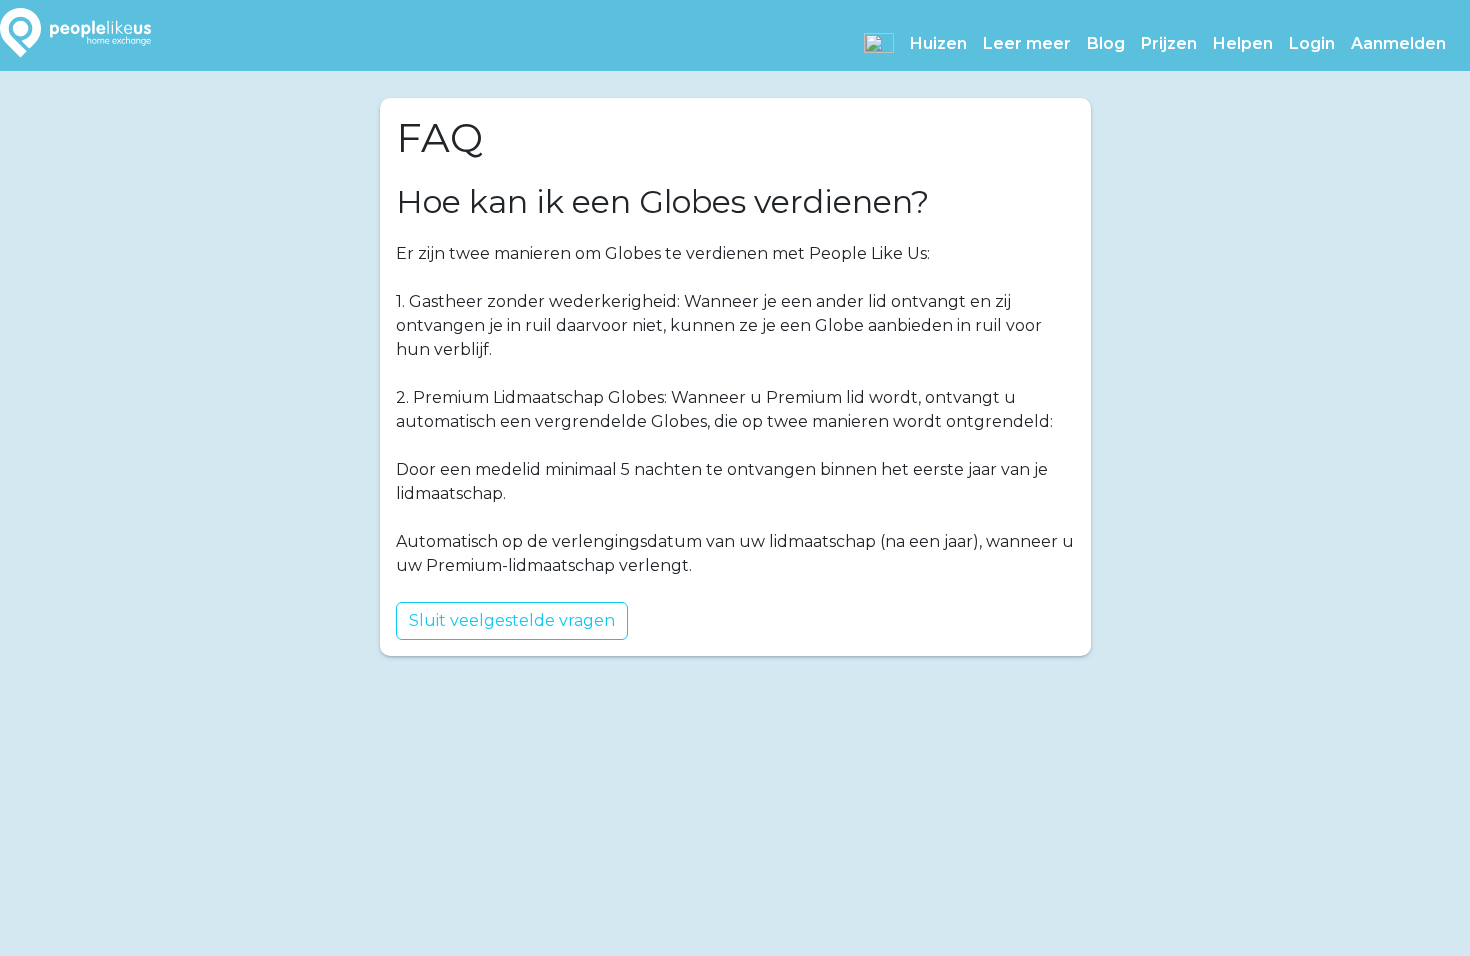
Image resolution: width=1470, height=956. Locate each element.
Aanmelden (1398, 43)
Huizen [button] (938, 43)
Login (1312, 43)
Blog (1106, 43)
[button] (879, 43)
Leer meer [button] (1027, 43)
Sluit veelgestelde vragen (512, 620)
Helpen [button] (1243, 43)
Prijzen (1169, 43)
